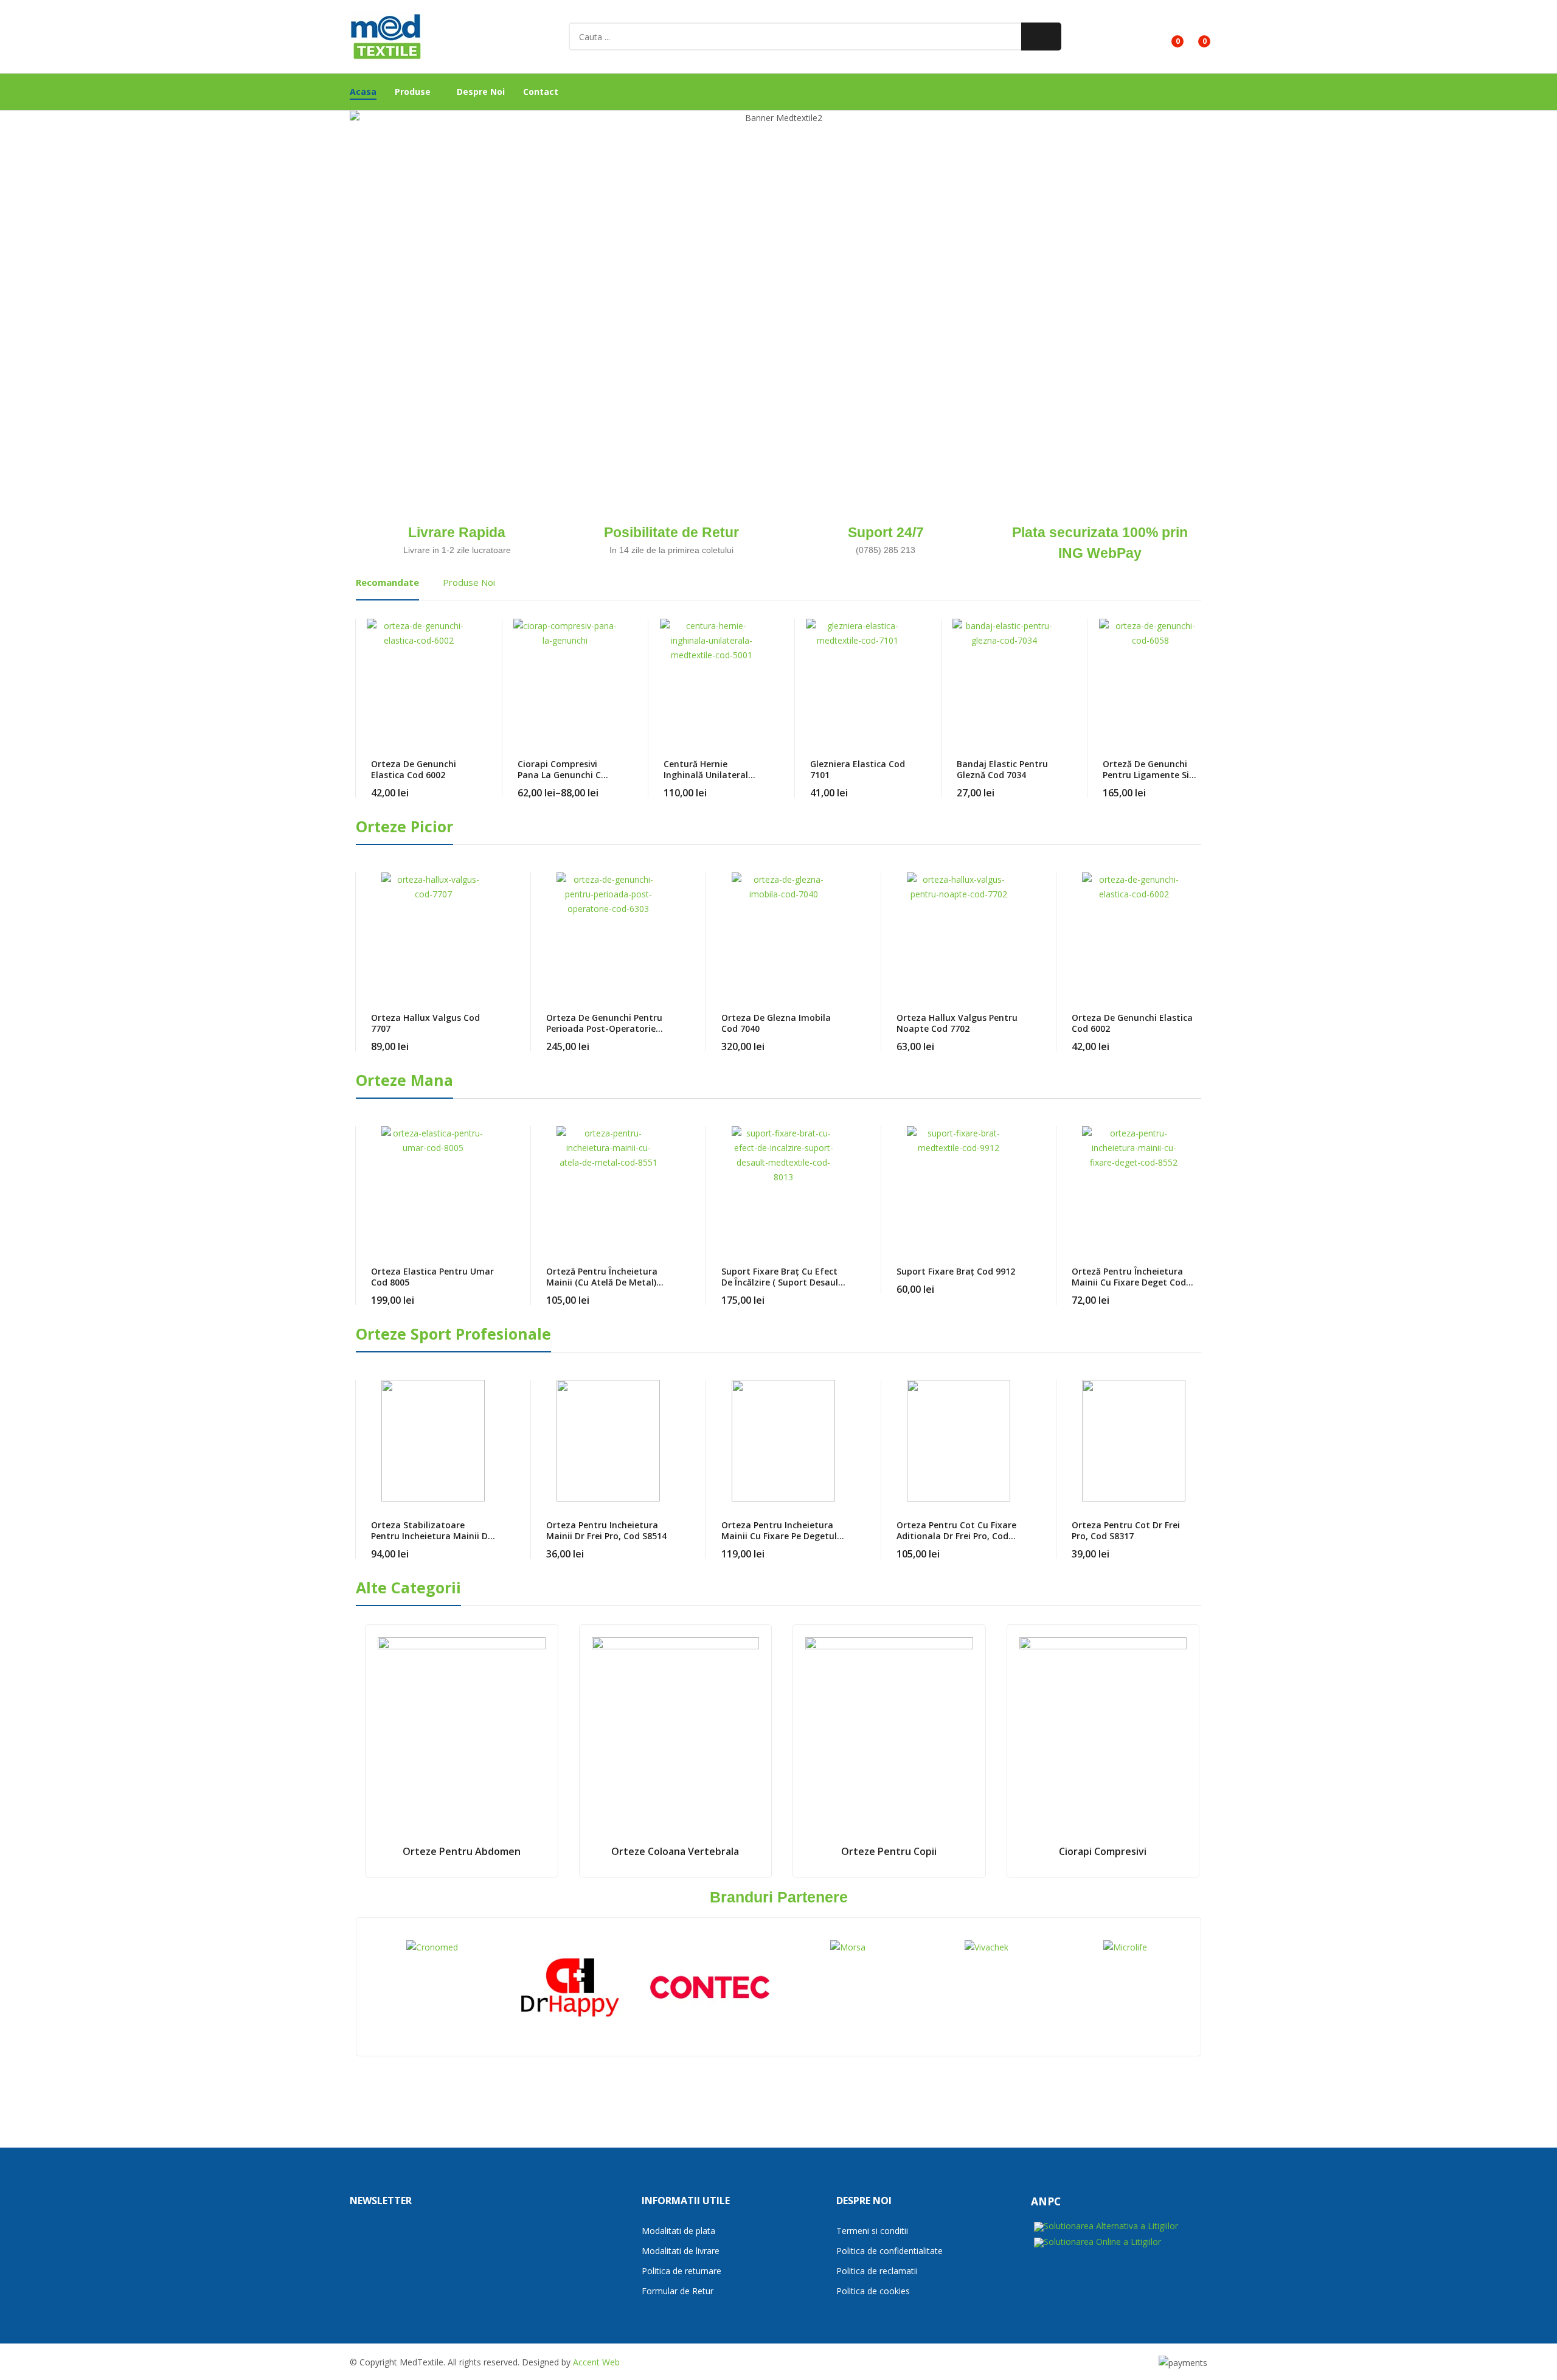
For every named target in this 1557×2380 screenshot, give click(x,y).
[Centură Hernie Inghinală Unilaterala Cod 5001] (712, 680)
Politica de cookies (873, 2291)
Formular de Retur (678, 2291)
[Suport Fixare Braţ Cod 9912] (959, 1187)
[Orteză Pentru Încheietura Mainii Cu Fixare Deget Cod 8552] (1134, 1187)
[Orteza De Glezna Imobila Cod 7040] (783, 933)
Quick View (466, 631)
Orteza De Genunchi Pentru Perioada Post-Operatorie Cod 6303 (604, 1028)
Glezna (1121, 208)
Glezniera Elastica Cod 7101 (858, 769)
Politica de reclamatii (877, 2271)
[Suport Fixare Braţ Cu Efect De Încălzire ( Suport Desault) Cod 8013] (783, 1187)
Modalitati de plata (678, 2231)
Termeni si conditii (872, 2231)
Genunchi (980, 249)
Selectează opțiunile (466, 785)
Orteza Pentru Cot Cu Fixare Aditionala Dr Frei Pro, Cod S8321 (956, 1536)
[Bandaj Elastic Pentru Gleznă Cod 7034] (1004, 680)
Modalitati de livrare (681, 2251)
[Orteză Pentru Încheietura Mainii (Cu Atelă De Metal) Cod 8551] (608, 1187)
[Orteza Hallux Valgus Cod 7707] (433, 933)
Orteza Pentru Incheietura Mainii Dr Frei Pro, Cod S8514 (606, 1530)
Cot (655, 361)
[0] (1169, 37)
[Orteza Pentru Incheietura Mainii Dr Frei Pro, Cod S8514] (608, 1441)
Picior (980, 435)
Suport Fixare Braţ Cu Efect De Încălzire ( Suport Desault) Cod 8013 (783, 1282)
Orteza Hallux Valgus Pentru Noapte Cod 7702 (957, 1023)
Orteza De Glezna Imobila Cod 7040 (776, 1023)
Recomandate (387, 582)
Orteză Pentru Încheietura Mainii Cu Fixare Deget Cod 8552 (1129, 1282)
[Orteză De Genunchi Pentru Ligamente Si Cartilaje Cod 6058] (1151, 680)
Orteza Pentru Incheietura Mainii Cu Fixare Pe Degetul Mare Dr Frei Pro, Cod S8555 (779, 1536)
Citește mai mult (845, 1039)
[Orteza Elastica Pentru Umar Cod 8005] (433, 1187)
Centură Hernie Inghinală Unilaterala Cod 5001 (709, 775)
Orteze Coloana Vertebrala (675, 1851)
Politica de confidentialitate (889, 2251)
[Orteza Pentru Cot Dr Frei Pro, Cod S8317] (1134, 1441)
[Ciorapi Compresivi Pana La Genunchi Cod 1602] (565, 680)
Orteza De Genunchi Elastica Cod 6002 (414, 769)
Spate (782, 249)
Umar (661, 234)
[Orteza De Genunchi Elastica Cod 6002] (418, 680)
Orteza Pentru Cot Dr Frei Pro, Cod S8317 (1126, 1530)
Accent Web (596, 2362)
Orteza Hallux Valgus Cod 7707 (425, 1023)
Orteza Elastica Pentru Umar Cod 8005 (432, 1277)
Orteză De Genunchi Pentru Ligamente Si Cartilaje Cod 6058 (1146, 775)
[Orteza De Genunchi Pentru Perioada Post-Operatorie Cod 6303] (608, 933)
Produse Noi (469, 582)
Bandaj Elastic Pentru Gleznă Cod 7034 (1002, 769)
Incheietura (463, 251)
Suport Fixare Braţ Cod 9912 (956, 1271)
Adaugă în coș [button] (670, 1547)
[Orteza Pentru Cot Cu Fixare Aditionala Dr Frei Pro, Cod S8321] (959, 1441)
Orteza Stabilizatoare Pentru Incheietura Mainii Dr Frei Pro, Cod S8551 (431, 1536)
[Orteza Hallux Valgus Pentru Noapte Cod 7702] (959, 933)
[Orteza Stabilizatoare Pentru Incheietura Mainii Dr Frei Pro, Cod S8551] (433, 1441)
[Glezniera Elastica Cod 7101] (858, 680)
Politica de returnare (681, 2271)
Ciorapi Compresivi (1103, 1851)
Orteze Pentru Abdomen (462, 1851)
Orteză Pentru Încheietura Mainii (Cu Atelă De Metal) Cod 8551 (602, 1282)
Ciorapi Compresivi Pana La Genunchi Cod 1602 (565, 775)
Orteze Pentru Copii (889, 1851)
